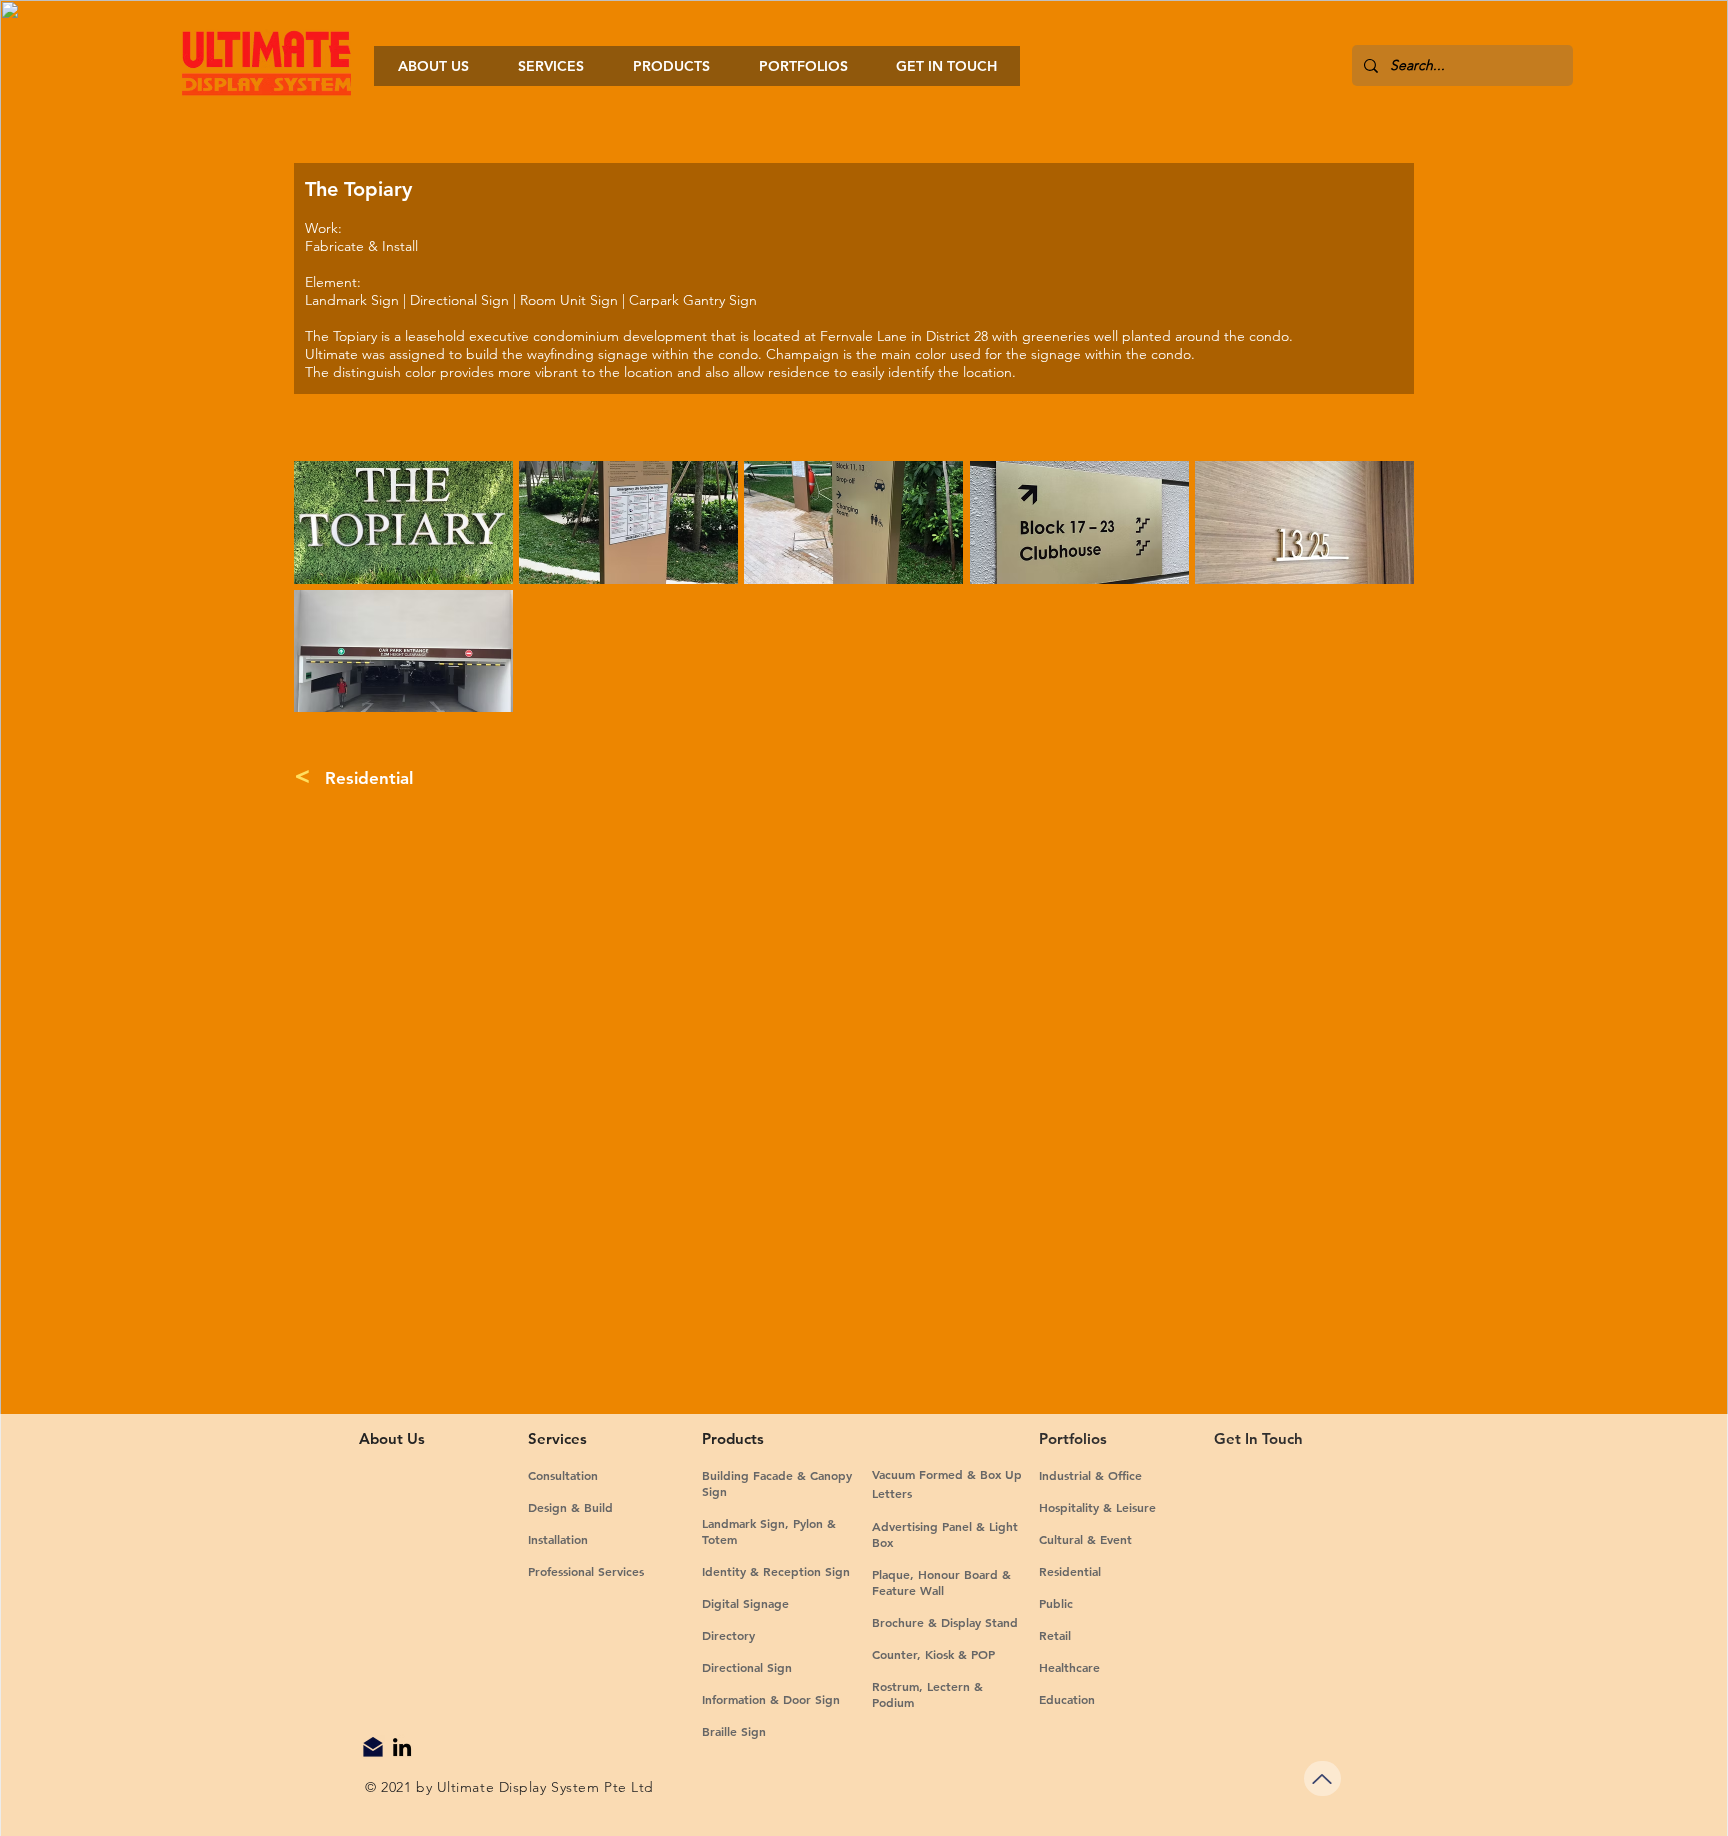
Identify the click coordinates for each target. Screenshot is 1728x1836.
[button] (403, 522)
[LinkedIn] (402, 1747)
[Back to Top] (1322, 1778)
